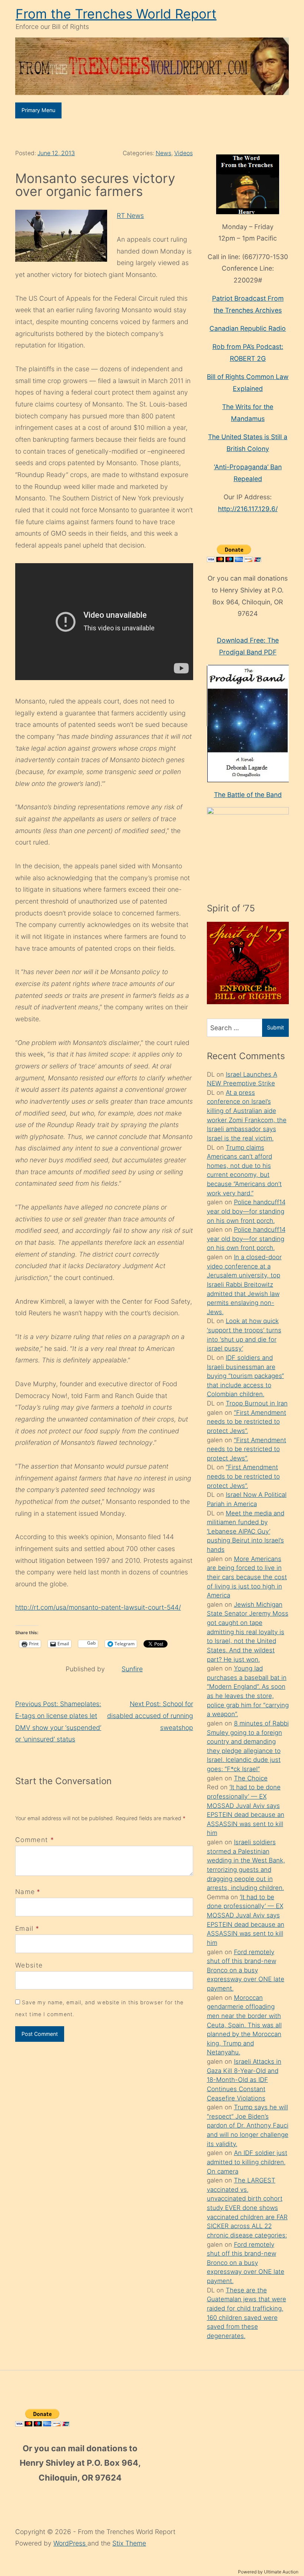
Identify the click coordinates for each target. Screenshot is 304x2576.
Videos (184, 153)
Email (24, 1928)
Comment (35, 1840)
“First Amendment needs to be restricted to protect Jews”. (247, 1422)
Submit (275, 1027)
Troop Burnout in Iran (257, 1403)
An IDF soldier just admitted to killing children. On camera (247, 2162)
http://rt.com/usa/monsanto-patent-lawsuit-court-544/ (98, 1607)
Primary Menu (38, 110)
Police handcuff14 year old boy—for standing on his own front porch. (246, 1211)
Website (29, 1965)
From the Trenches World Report (116, 14)
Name (25, 1892)
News (163, 153)
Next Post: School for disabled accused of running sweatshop (150, 1715)
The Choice (251, 1778)
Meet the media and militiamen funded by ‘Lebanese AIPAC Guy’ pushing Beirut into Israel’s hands (246, 1532)
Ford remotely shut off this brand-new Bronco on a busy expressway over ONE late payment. (246, 1970)
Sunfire (132, 1669)
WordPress (70, 2543)
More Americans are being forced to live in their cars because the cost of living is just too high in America (247, 1577)
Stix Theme (129, 2543)
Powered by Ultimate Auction (268, 2572)
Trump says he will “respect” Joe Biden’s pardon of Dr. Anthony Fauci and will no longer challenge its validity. (248, 2126)
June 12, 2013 (56, 153)
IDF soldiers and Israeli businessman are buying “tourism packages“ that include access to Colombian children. (245, 1376)
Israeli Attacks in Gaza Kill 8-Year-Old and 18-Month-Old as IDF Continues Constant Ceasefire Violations (244, 2080)
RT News (130, 216)
